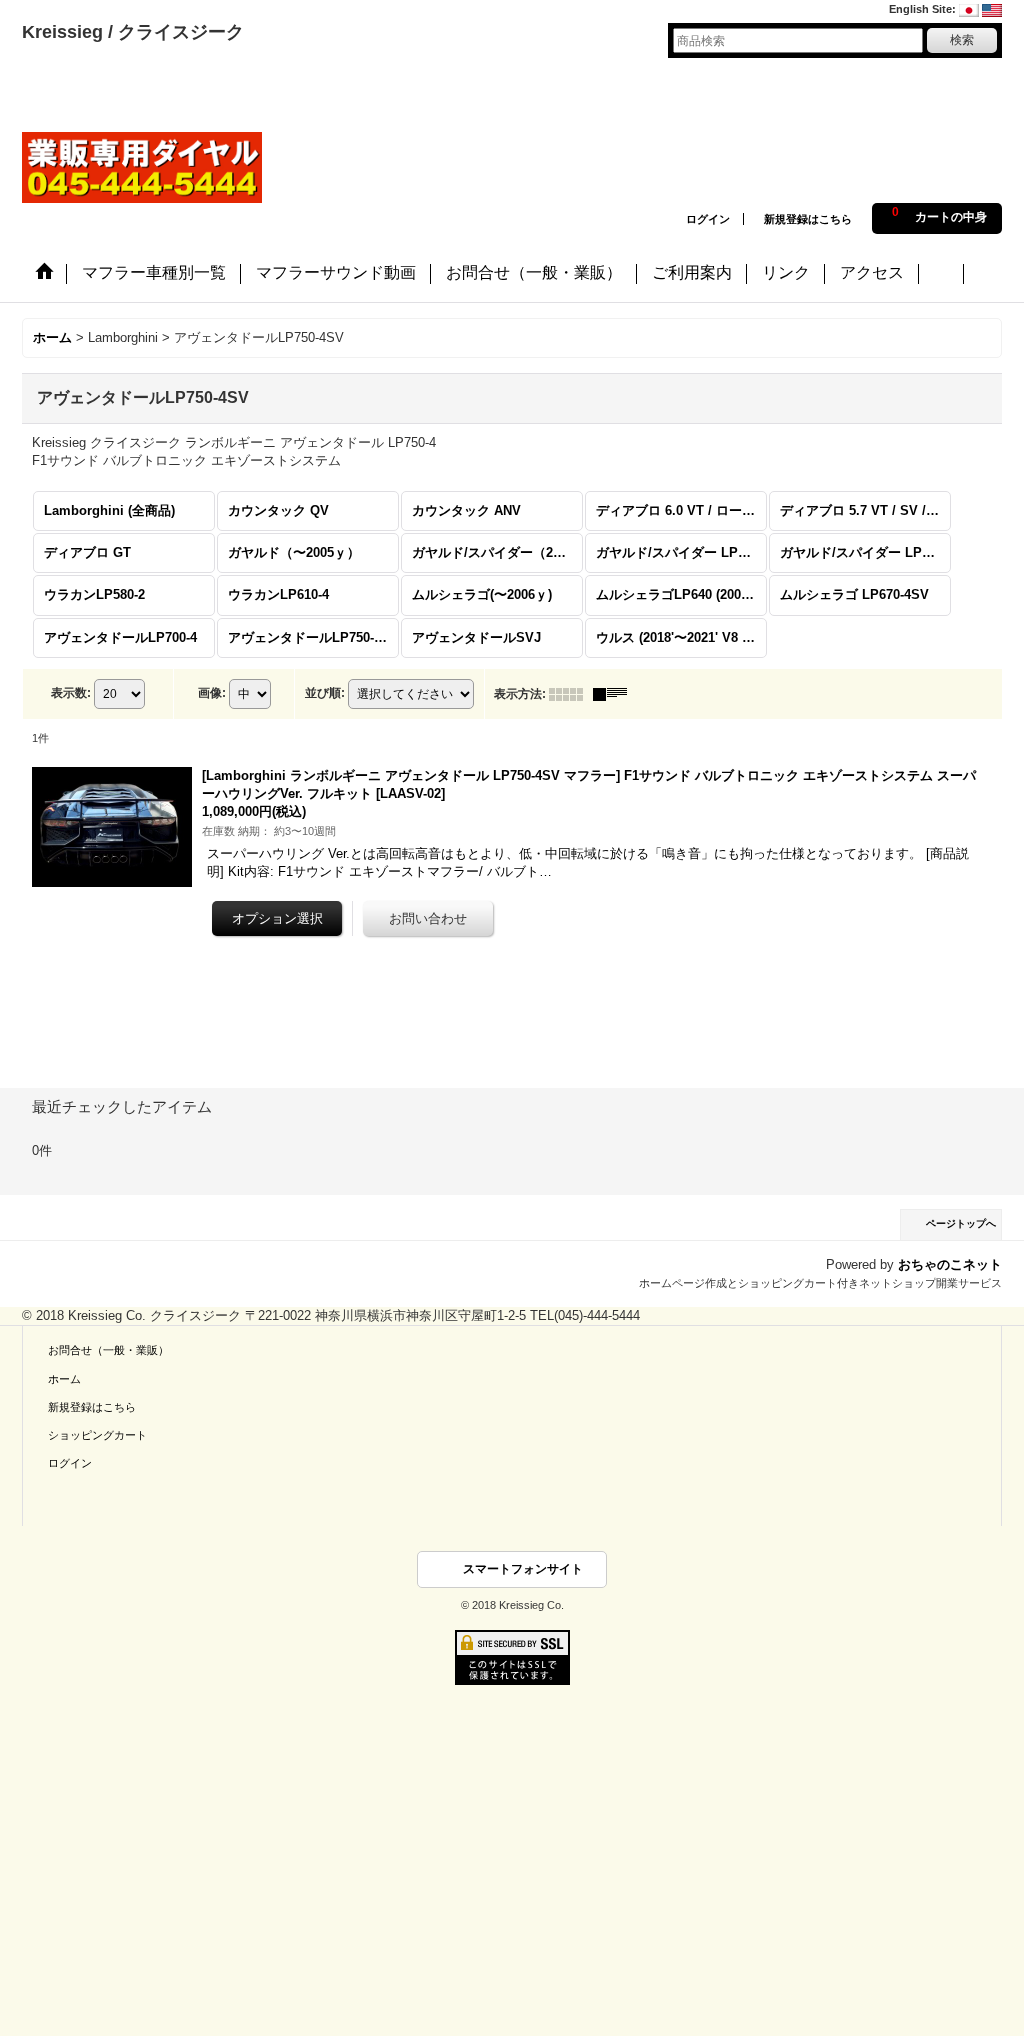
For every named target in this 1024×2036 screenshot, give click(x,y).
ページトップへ (961, 1223)
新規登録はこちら (808, 219)
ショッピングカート (97, 1435)
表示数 (71, 693)
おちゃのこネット (950, 1264)
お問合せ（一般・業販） (108, 1350)
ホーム (64, 1379)
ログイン (708, 219)
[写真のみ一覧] (571, 694)
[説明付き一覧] (615, 694)
